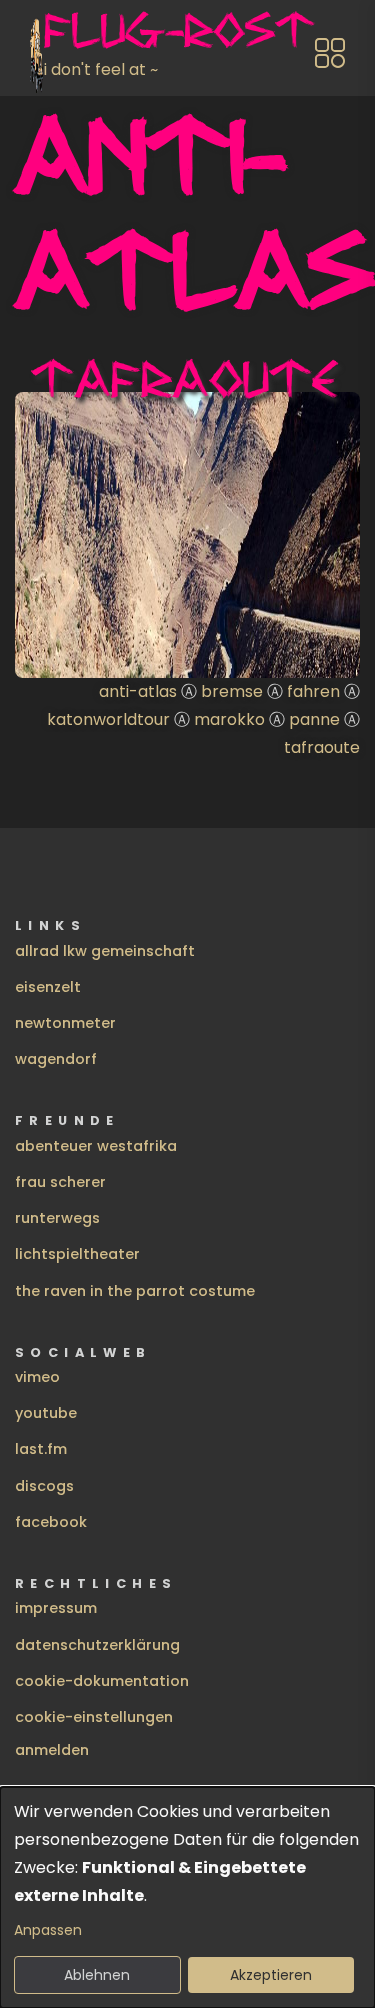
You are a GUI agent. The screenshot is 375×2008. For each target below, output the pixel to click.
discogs (44, 1486)
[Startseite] (37, 53)
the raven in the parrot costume (135, 1291)
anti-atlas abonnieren (23, 770)
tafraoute (322, 747)
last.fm (41, 1449)
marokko (229, 719)
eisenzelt (48, 987)
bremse (232, 691)
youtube (46, 1413)
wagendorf (56, 1059)
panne (314, 719)
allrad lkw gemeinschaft (105, 951)
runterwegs (57, 1218)
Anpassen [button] (48, 1930)
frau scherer (60, 1182)
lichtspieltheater (77, 1254)
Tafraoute (184, 378)
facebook (51, 1522)
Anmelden (52, 1750)
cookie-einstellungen (94, 1717)
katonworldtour (108, 719)
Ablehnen (97, 1975)
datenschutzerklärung (97, 1645)
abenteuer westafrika (96, 1146)
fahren (313, 691)
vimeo (37, 1377)
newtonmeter (65, 1023)
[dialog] (187, 1897)
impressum (56, 1608)
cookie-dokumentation (102, 1681)
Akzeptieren (271, 1975)
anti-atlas (138, 691)
